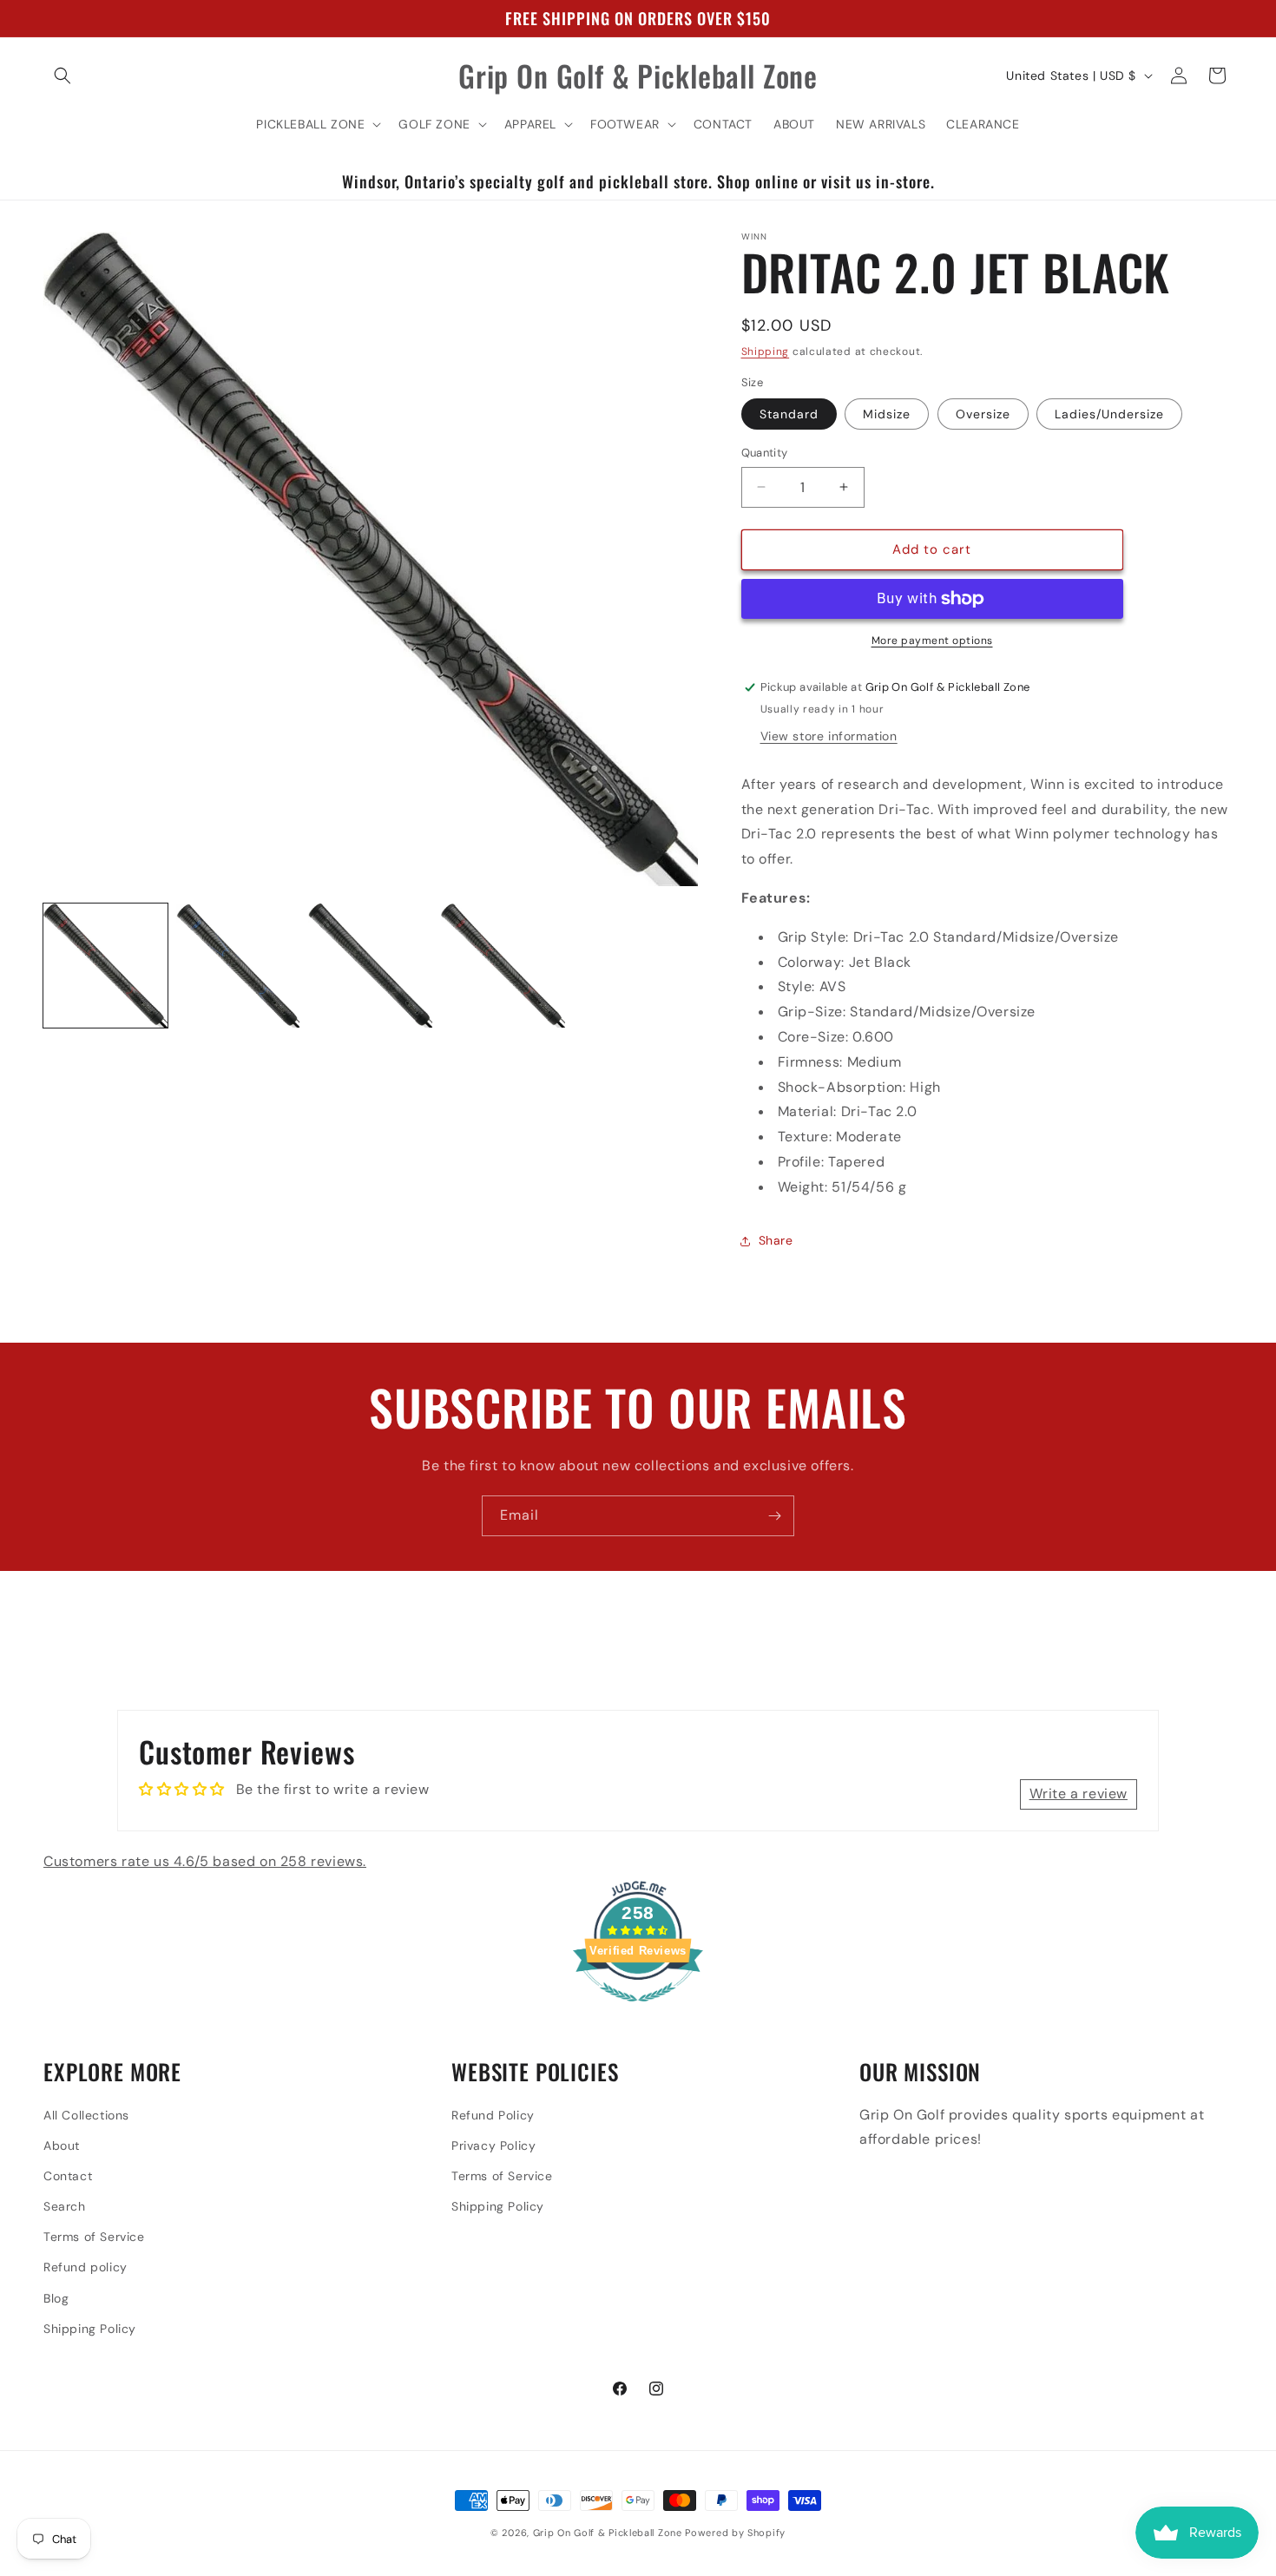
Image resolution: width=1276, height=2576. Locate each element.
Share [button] (776, 1240)
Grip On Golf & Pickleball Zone (608, 2533)
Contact (68, 2176)
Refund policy (86, 2267)
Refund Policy (493, 2115)
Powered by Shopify (735, 2533)
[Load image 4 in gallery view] (503, 966)
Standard (789, 414)
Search (65, 2206)
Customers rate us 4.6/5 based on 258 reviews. (205, 1861)
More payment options (932, 641)
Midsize (887, 414)
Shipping (766, 352)
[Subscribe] (774, 1516)
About (62, 2146)
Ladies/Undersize (1109, 414)
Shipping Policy (90, 2329)
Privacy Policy (493, 2146)
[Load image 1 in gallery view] (105, 966)
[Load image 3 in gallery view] (370, 966)
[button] (62, 76)
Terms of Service (94, 2237)
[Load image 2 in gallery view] (238, 966)
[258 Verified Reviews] (638, 2011)
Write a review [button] (1079, 1794)
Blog (56, 2298)
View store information (829, 736)
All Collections (86, 2115)
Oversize (983, 414)
